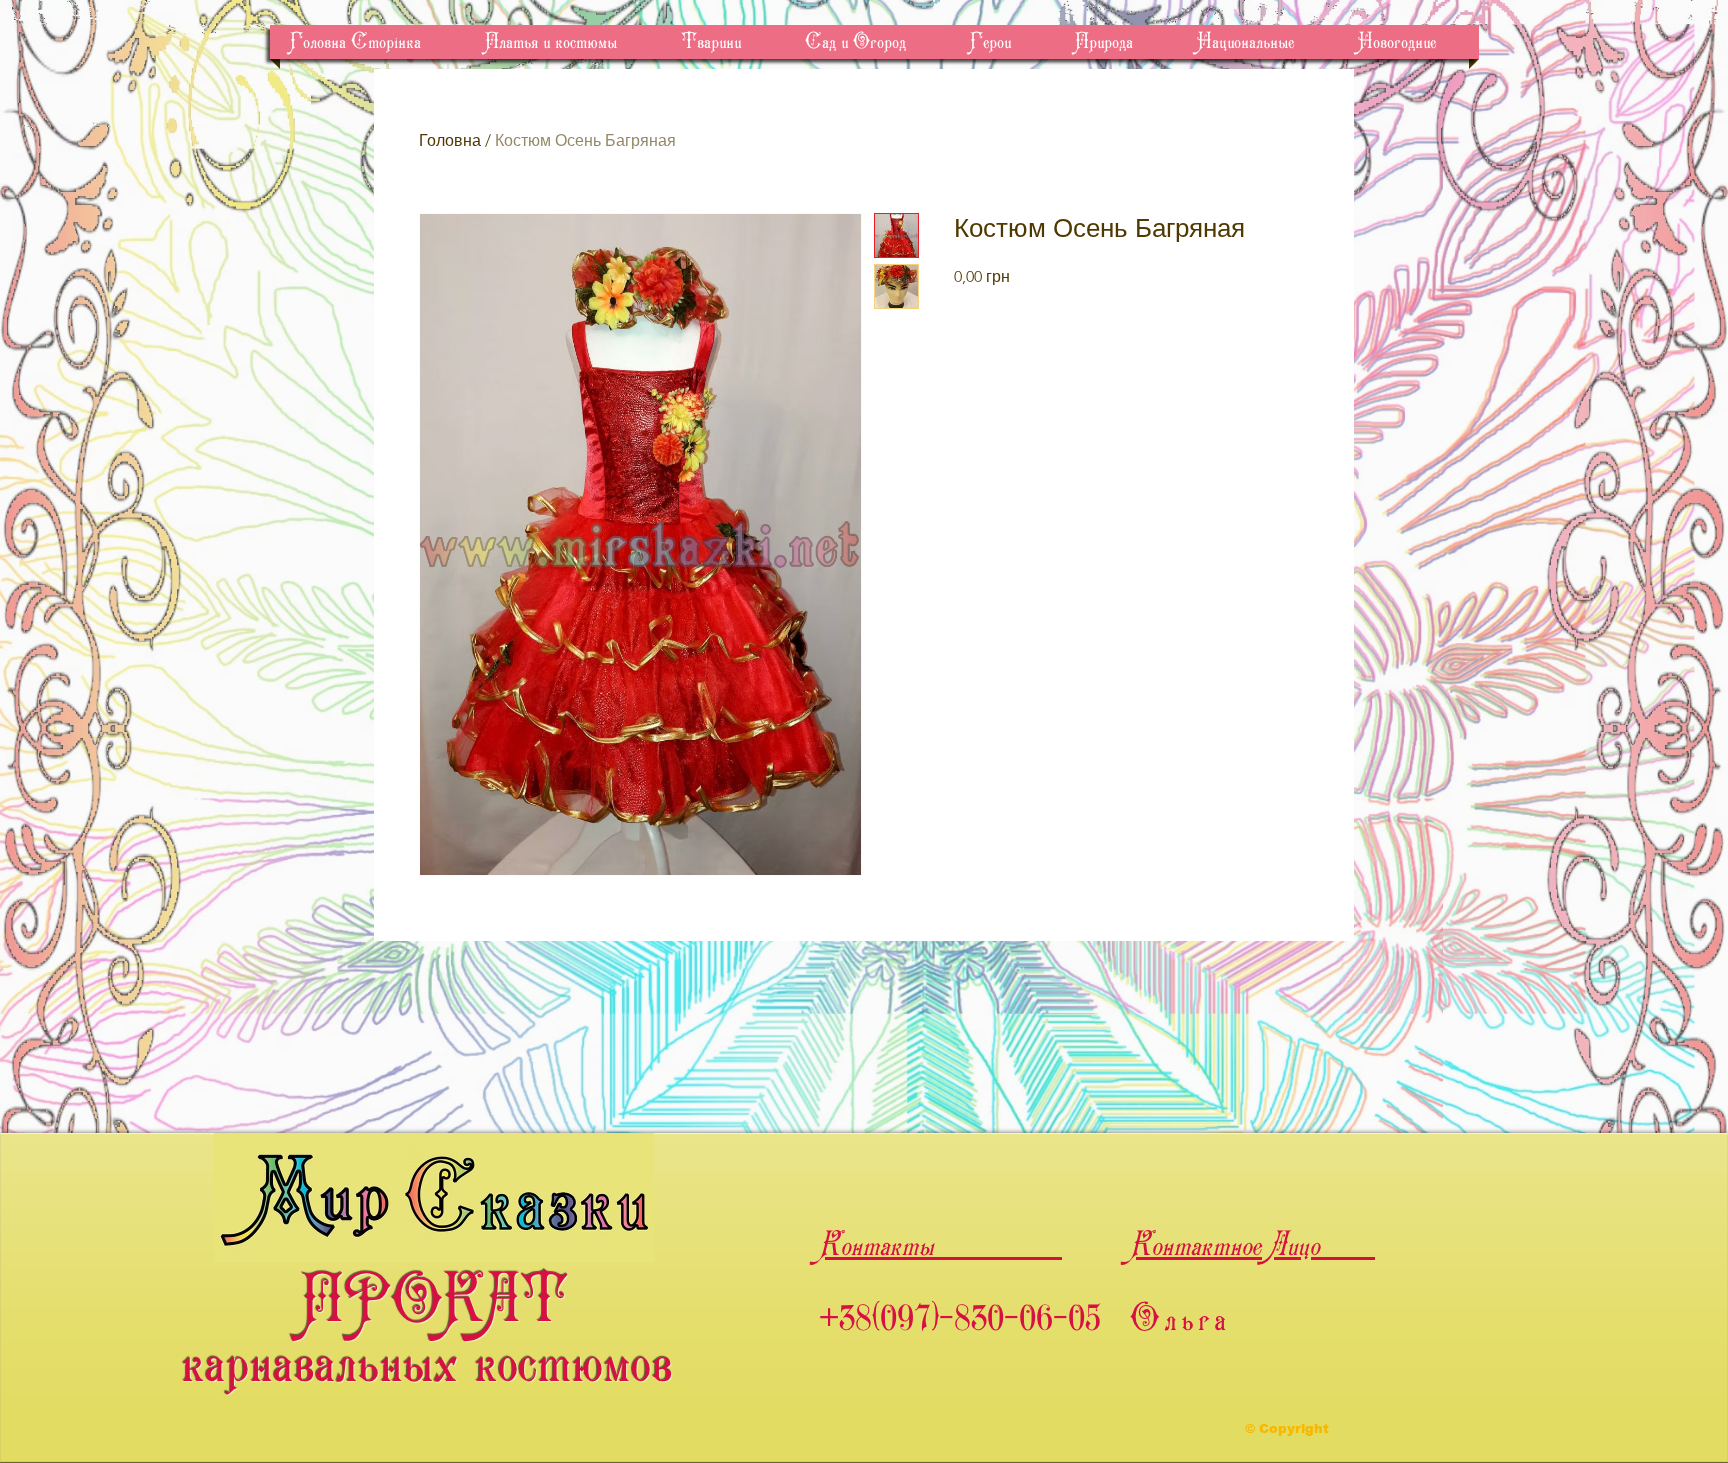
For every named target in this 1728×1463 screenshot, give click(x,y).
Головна (450, 140)
